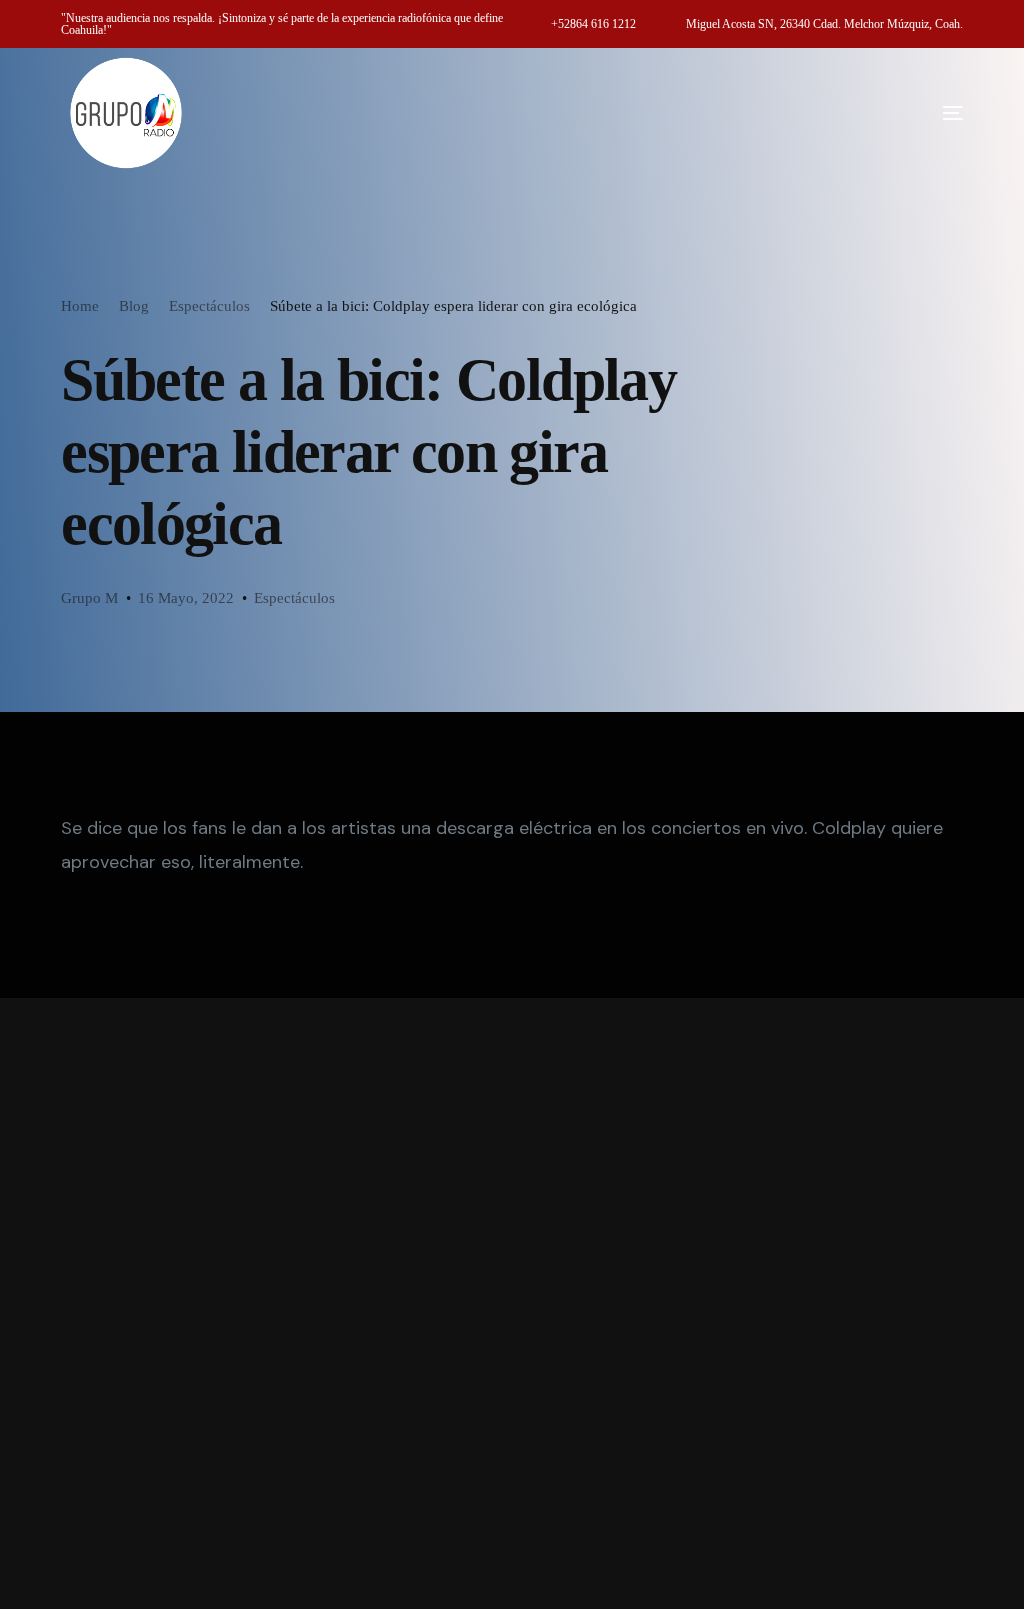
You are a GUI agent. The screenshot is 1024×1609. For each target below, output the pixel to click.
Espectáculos (294, 598)
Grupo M (89, 598)
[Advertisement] (512, 1303)
